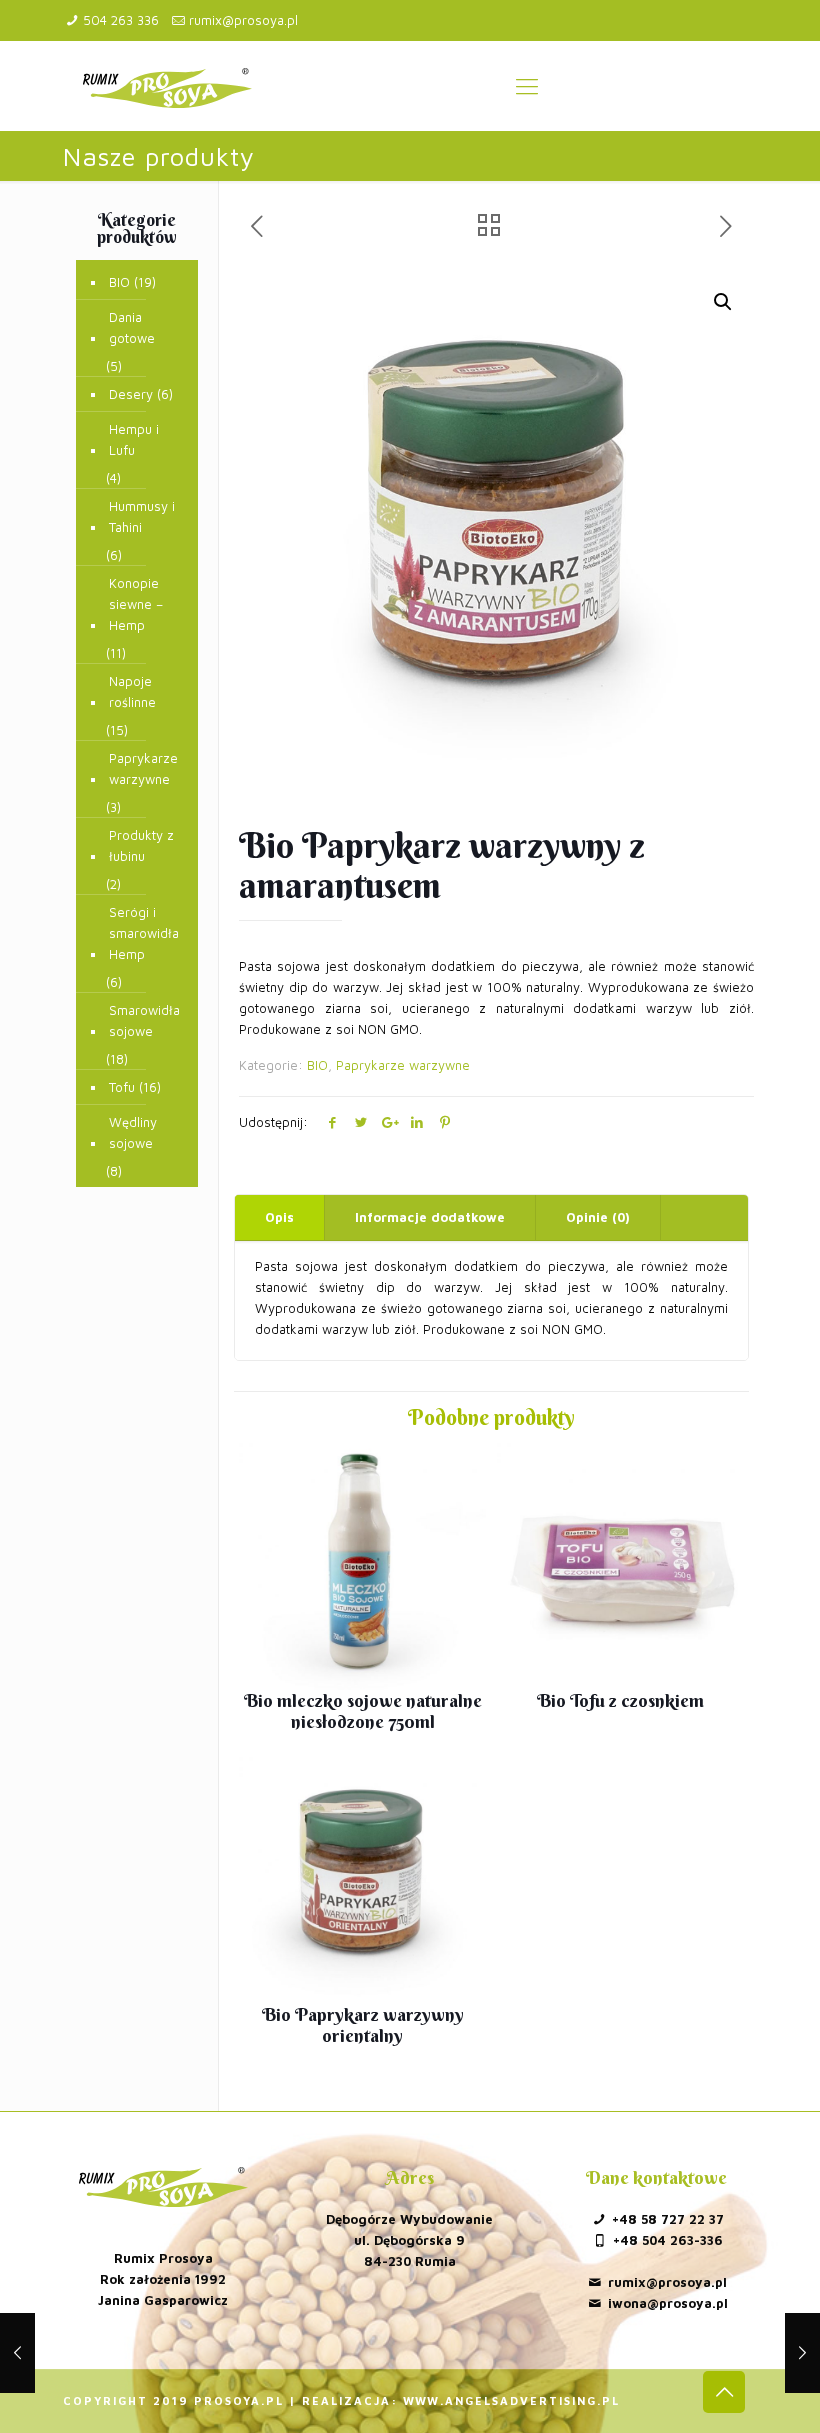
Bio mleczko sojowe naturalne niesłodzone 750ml (363, 1711)
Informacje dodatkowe (430, 1217)
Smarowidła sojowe (144, 1020)
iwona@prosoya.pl (668, 2303)
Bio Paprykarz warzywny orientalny (363, 2025)
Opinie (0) (598, 1217)
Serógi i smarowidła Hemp (144, 933)
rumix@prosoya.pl (243, 20)
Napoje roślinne (132, 691)
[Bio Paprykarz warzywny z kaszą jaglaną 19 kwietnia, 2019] (802, 2353)
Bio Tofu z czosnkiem (620, 1700)
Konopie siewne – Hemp (136, 604)
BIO (317, 1065)
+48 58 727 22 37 (668, 2219)
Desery (131, 394)
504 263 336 (121, 20)
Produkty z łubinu (141, 845)
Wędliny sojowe (133, 1132)
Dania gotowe (132, 327)
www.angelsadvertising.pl (511, 2400)
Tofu (122, 1087)
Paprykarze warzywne (403, 1065)
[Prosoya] (167, 86)
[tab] (280, 1217)
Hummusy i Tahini (142, 516)
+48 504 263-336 (668, 2240)
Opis (279, 1217)
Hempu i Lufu (134, 439)
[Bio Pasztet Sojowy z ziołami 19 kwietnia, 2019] (17, 2353)
